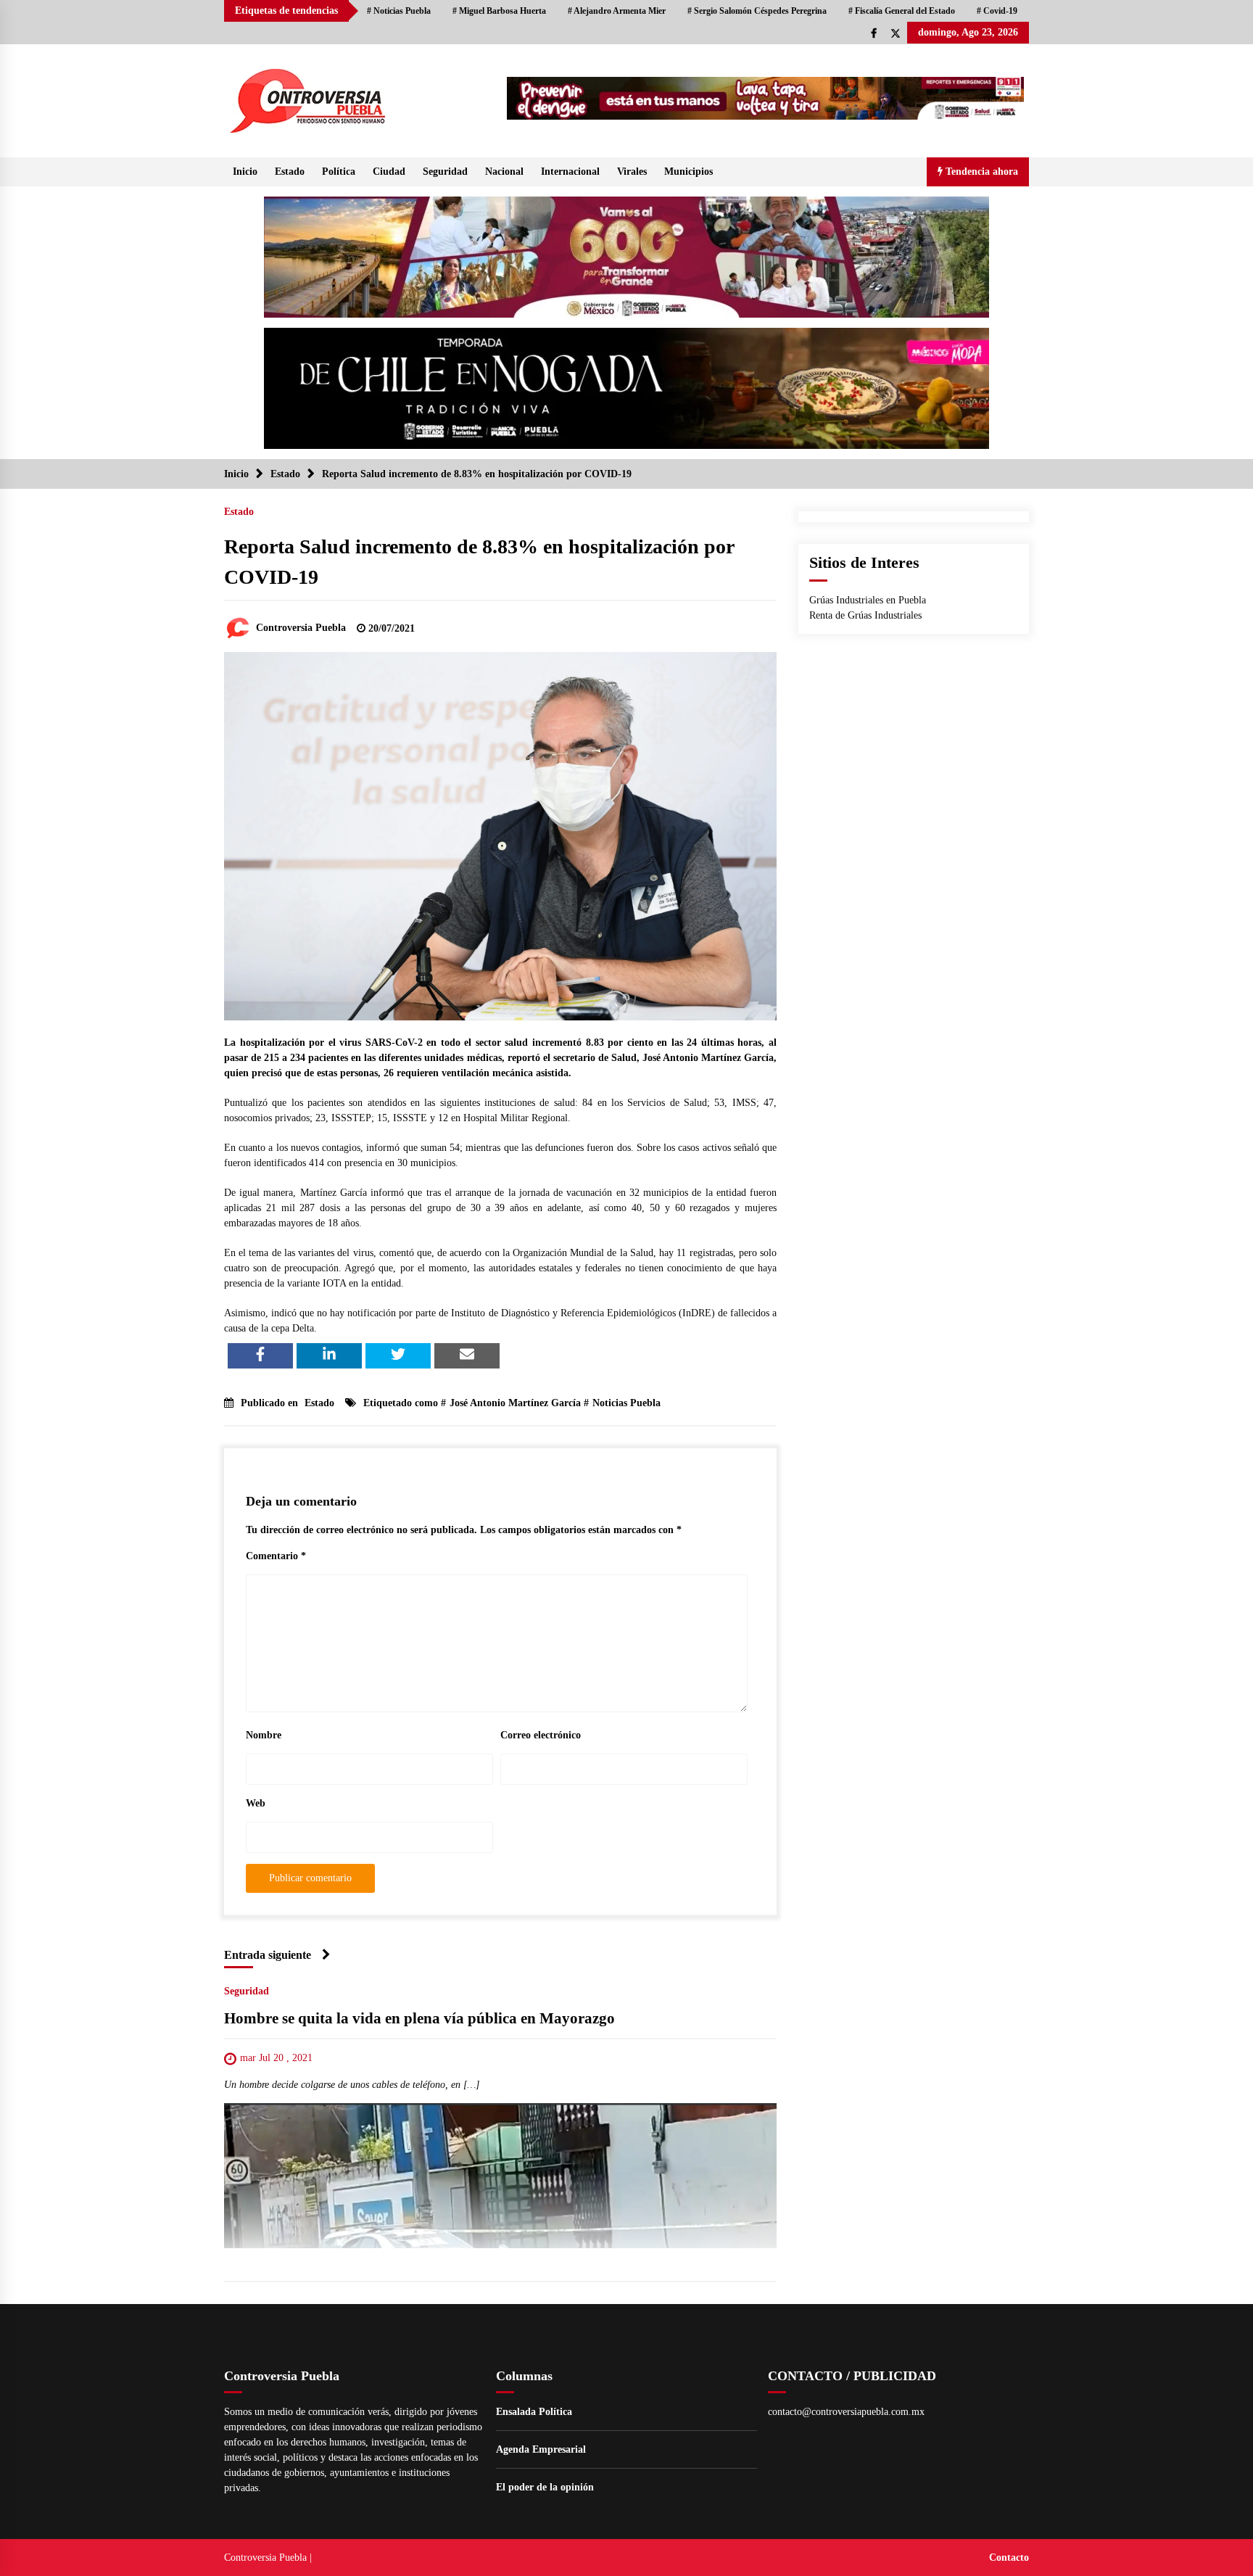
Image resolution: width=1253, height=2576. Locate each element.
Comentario (276, 1556)
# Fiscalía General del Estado (902, 11)
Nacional (504, 172)
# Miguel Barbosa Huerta (499, 11)
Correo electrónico (541, 1735)
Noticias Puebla (626, 1403)
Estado (290, 172)
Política (339, 172)
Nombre (264, 1735)
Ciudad (389, 172)
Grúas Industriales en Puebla (868, 600)
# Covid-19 (997, 11)
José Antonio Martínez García (515, 1403)
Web (256, 1803)
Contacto (1009, 2558)
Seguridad (445, 172)
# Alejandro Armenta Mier (617, 11)
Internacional (570, 172)
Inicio (245, 172)
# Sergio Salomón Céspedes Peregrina (757, 11)
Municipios (688, 172)
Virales (632, 172)
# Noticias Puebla (399, 11)
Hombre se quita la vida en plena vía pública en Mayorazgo (419, 2018)
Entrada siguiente (268, 1955)
